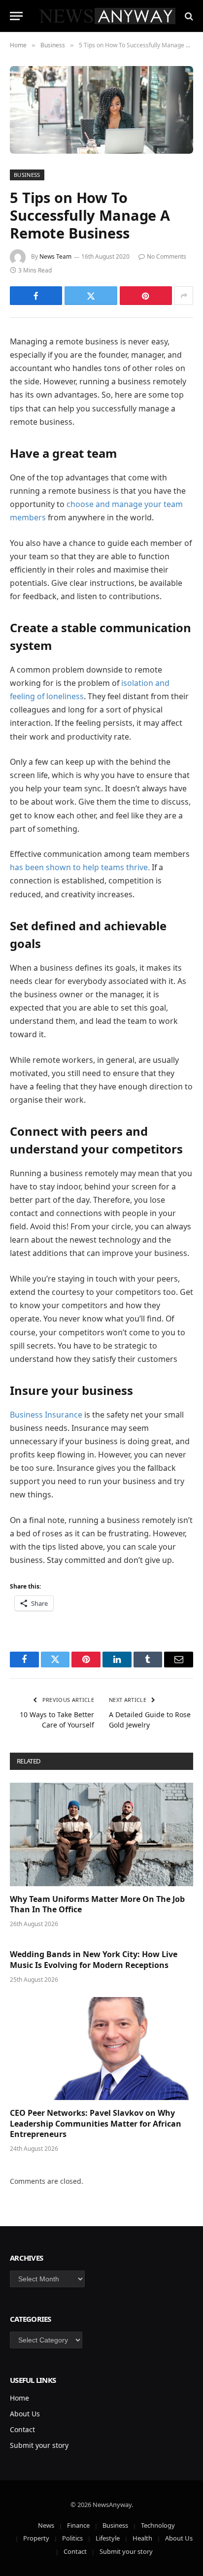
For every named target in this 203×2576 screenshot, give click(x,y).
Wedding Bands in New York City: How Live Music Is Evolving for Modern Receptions (94, 1960)
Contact (22, 2429)
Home (19, 2398)
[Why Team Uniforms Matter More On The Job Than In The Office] (101, 1834)
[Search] (188, 16)
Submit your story (39, 2445)
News (46, 2525)
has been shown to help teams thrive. (80, 867)
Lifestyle (108, 2538)
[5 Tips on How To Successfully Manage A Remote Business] (101, 110)
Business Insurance (46, 1415)
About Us (25, 2414)
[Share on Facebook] (36, 296)
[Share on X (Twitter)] (91, 296)
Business (27, 175)
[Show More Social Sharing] (184, 296)
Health (142, 2538)
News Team (55, 256)
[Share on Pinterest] (146, 296)
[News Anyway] (106, 16)
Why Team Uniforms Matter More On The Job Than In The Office (97, 1904)
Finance (78, 2525)
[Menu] (16, 16)
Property (36, 2538)
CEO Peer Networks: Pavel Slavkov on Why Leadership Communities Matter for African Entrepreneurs (96, 2124)
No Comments (167, 256)
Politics (72, 2538)
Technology (158, 2525)
